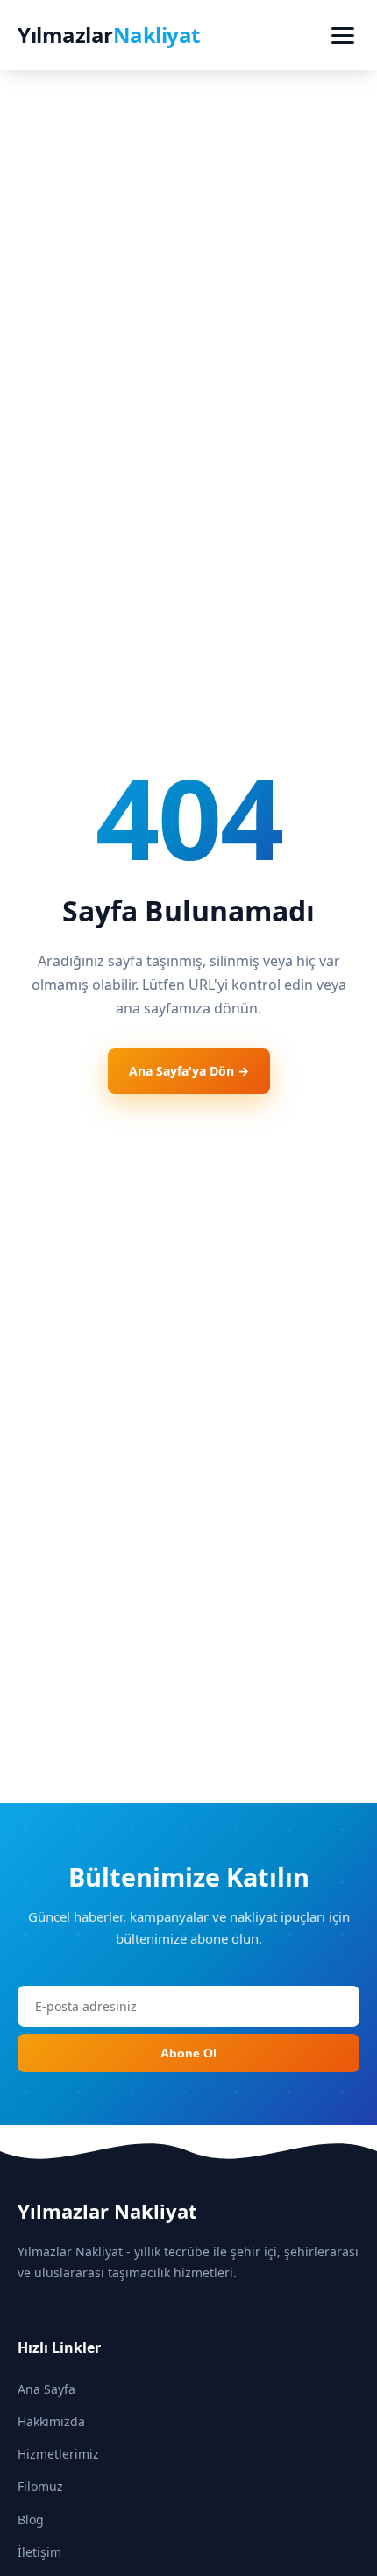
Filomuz (40, 2486)
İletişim (39, 2552)
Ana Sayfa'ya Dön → (189, 1071)
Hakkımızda (51, 2421)
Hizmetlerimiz (58, 2454)
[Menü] (343, 35)
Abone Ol (188, 2053)
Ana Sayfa (46, 2389)
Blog (31, 2520)
